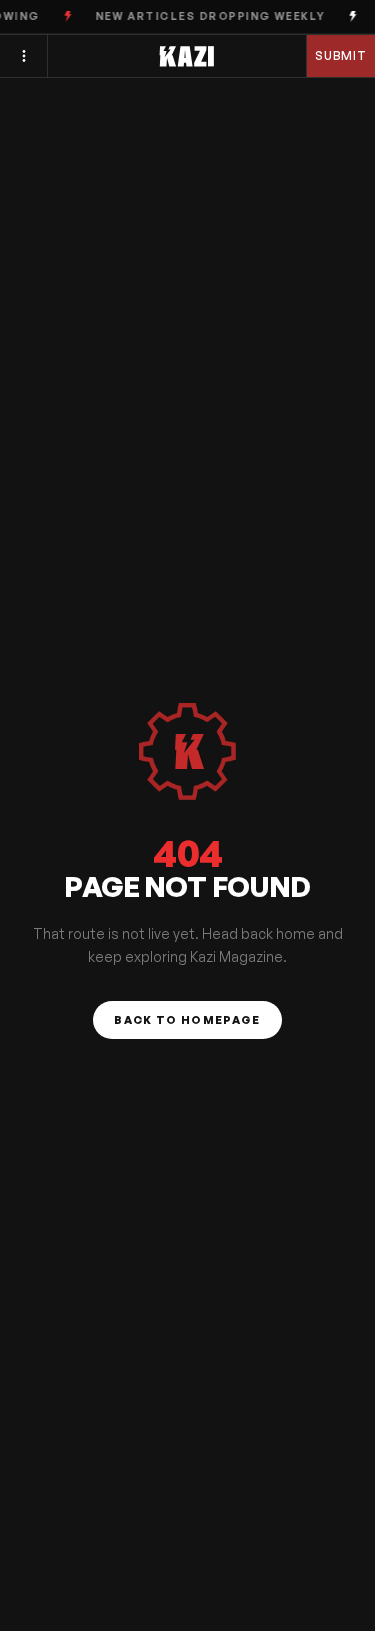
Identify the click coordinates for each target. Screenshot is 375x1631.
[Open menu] (24, 56)
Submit (341, 55)
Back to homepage (187, 1020)
